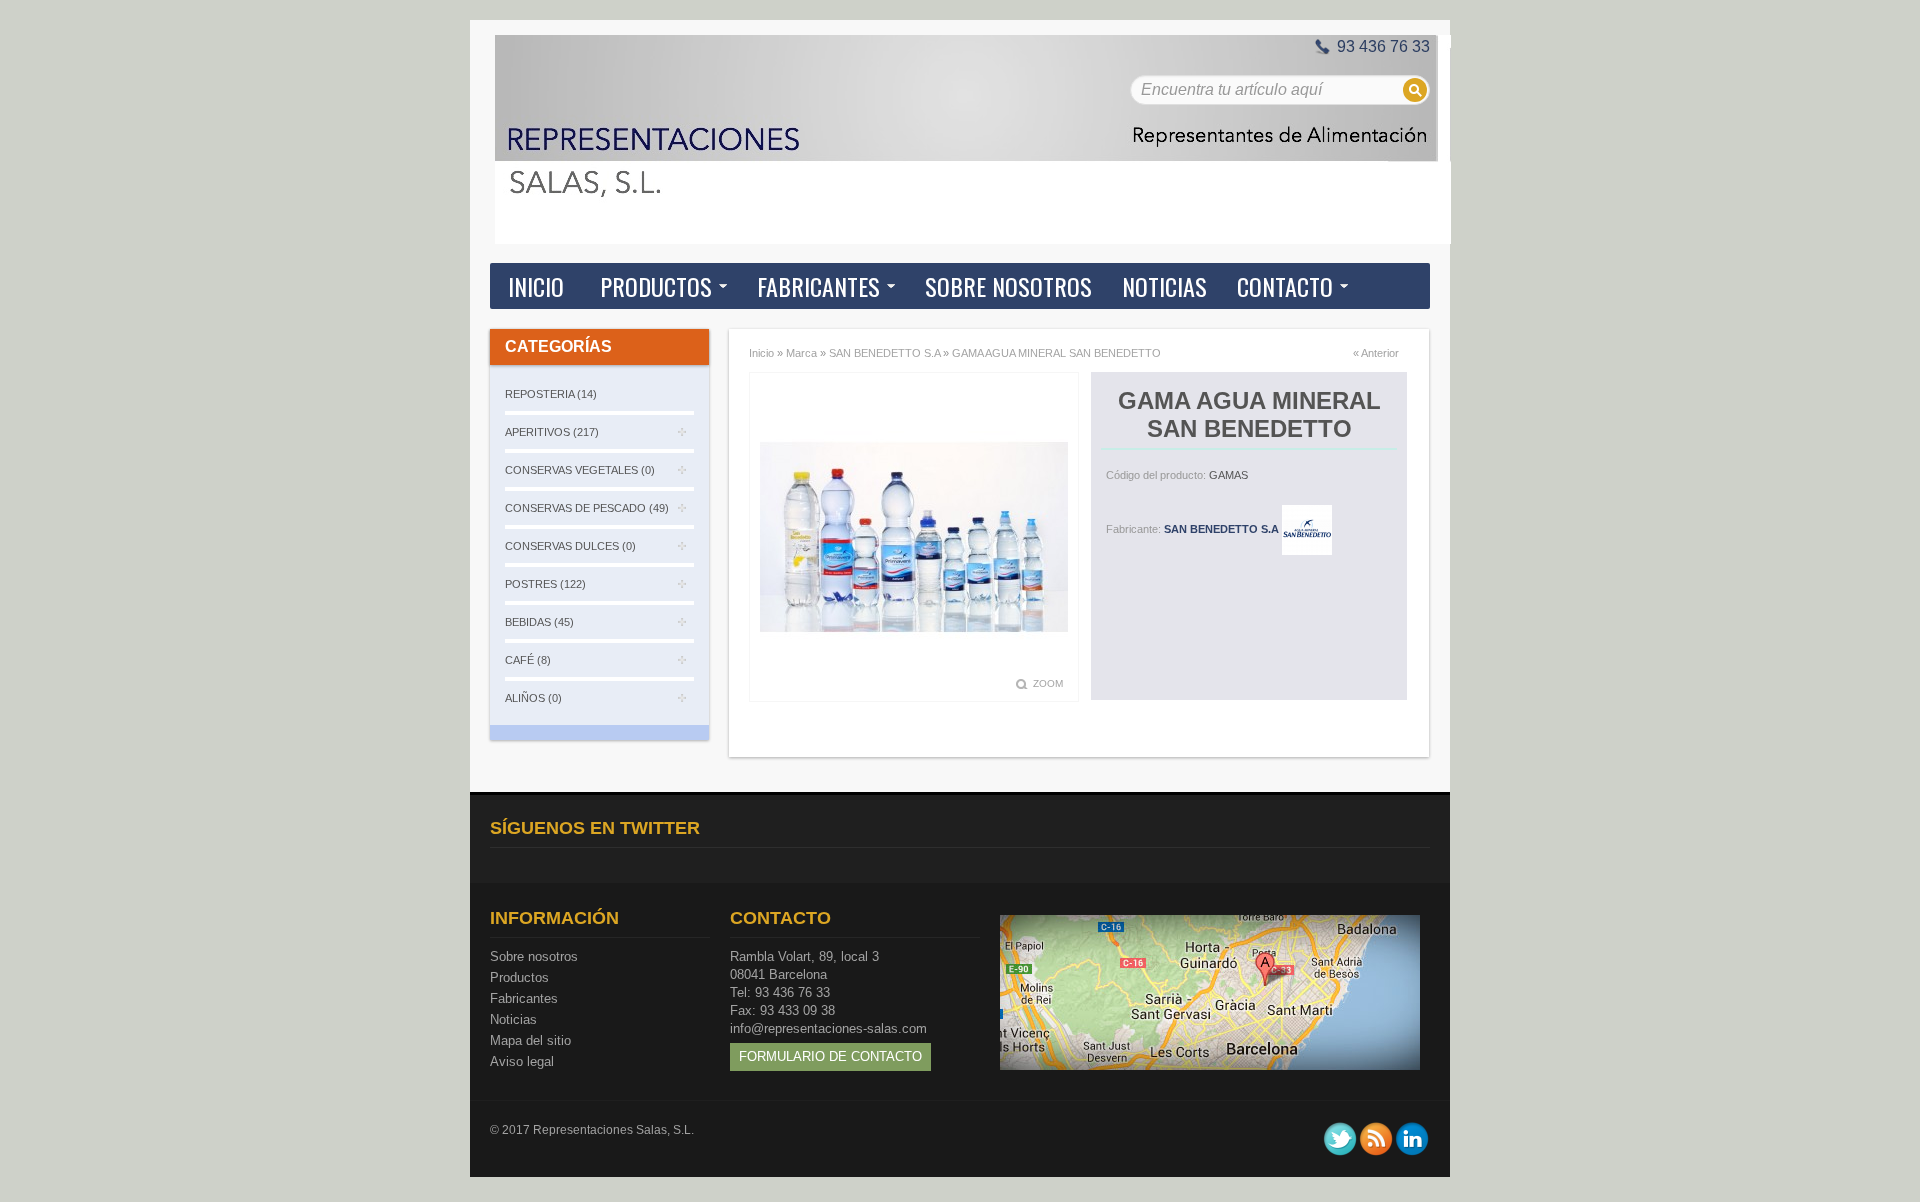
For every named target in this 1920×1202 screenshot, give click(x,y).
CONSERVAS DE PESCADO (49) (587, 508)
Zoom (1048, 683)
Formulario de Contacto (830, 1056)
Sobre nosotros (534, 956)
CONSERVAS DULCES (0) (570, 546)
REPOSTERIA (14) (551, 394)
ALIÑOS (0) (533, 698)
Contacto (1285, 286)
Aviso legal (522, 1061)
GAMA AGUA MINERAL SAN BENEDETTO (1056, 353)
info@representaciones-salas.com (828, 1028)
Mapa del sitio (530, 1040)
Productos (519, 977)
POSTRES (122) (545, 584)
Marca (801, 353)
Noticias (513, 1019)
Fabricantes (524, 998)
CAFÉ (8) (528, 660)
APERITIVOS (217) (552, 432)
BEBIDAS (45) (539, 622)
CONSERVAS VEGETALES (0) (580, 470)
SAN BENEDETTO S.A (884, 353)
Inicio (536, 286)
